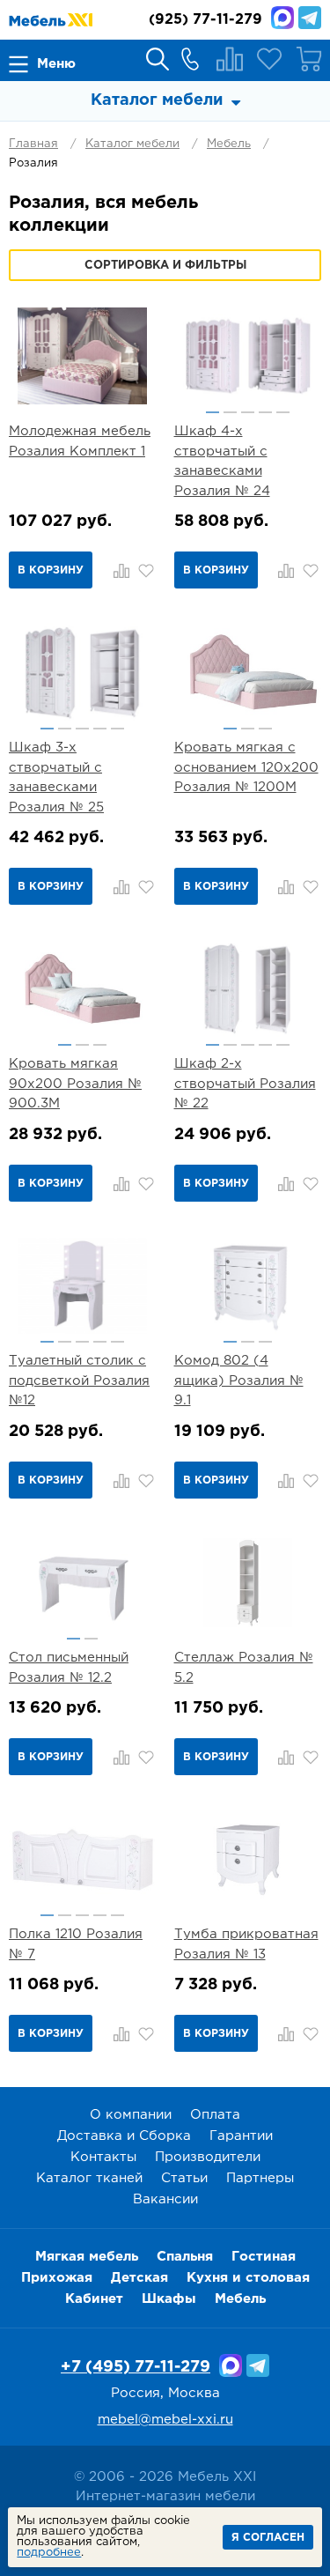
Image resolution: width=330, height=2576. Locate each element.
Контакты (103, 2157)
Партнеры (260, 2178)
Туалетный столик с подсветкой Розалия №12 (79, 1381)
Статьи (184, 2178)
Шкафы (169, 2299)
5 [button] (283, 412)
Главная (33, 144)
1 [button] (213, 412)
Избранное (269, 59)
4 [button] (265, 412)
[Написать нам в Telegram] (310, 18)
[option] (248, 356)
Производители (208, 2157)
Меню (56, 64)
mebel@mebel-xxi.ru (165, 2420)
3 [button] (248, 412)
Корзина (309, 59)
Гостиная (264, 2257)
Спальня (185, 2257)
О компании (131, 2115)
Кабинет (94, 2299)
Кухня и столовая (248, 2278)
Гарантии (241, 2136)
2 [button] (230, 412)
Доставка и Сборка (124, 2136)
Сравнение (230, 59)
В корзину (51, 570)
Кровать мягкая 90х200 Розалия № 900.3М (75, 1084)
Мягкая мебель (87, 2257)
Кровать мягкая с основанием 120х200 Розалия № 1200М (246, 767)
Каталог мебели (132, 144)
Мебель (229, 144)
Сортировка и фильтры (165, 266)
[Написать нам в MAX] (282, 18)
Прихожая (57, 2278)
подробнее (49, 2553)
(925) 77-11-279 (205, 20)
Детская (139, 2278)
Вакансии (165, 2199)
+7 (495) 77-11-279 (136, 2367)
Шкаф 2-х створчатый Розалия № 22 (245, 1084)
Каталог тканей (89, 2178)
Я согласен (268, 2538)
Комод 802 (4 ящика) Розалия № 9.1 (239, 1381)
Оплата (215, 2115)
